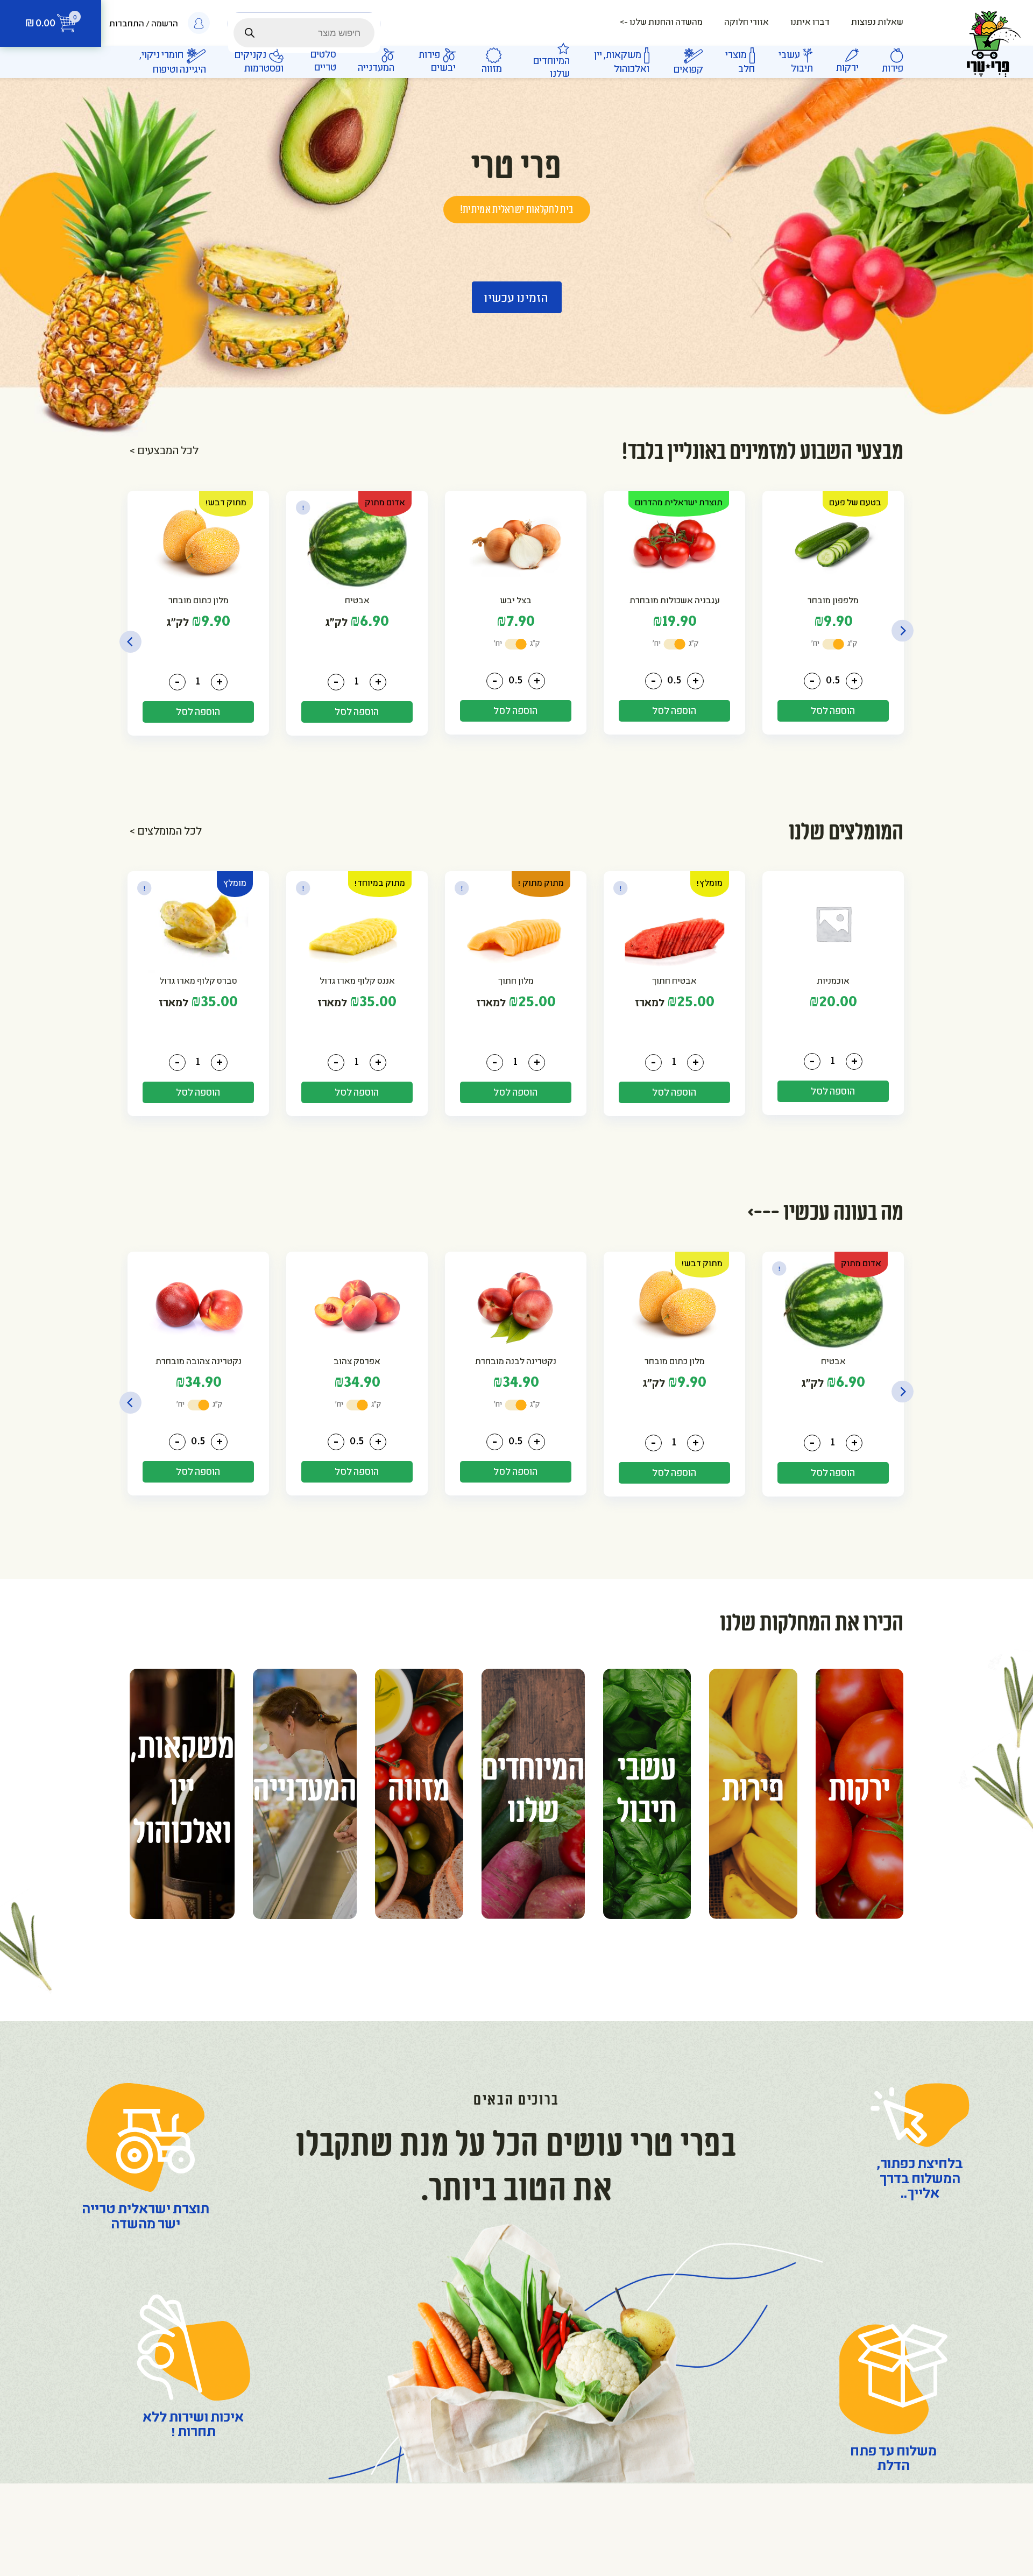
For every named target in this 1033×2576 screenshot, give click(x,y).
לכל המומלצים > (166, 832)
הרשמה (165, 24)
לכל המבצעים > (164, 452)
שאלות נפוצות (877, 23)
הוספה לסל (833, 712)
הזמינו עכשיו (516, 299)
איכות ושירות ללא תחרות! (193, 2426)
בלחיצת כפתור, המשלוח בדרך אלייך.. (920, 2180)
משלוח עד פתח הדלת (893, 2460)
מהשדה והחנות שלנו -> (661, 23)
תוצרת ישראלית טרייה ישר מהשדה (146, 2218)
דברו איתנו (810, 23)
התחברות (127, 24)
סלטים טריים (323, 62)
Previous (903, 631)
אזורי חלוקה (747, 23)
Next (130, 642)
